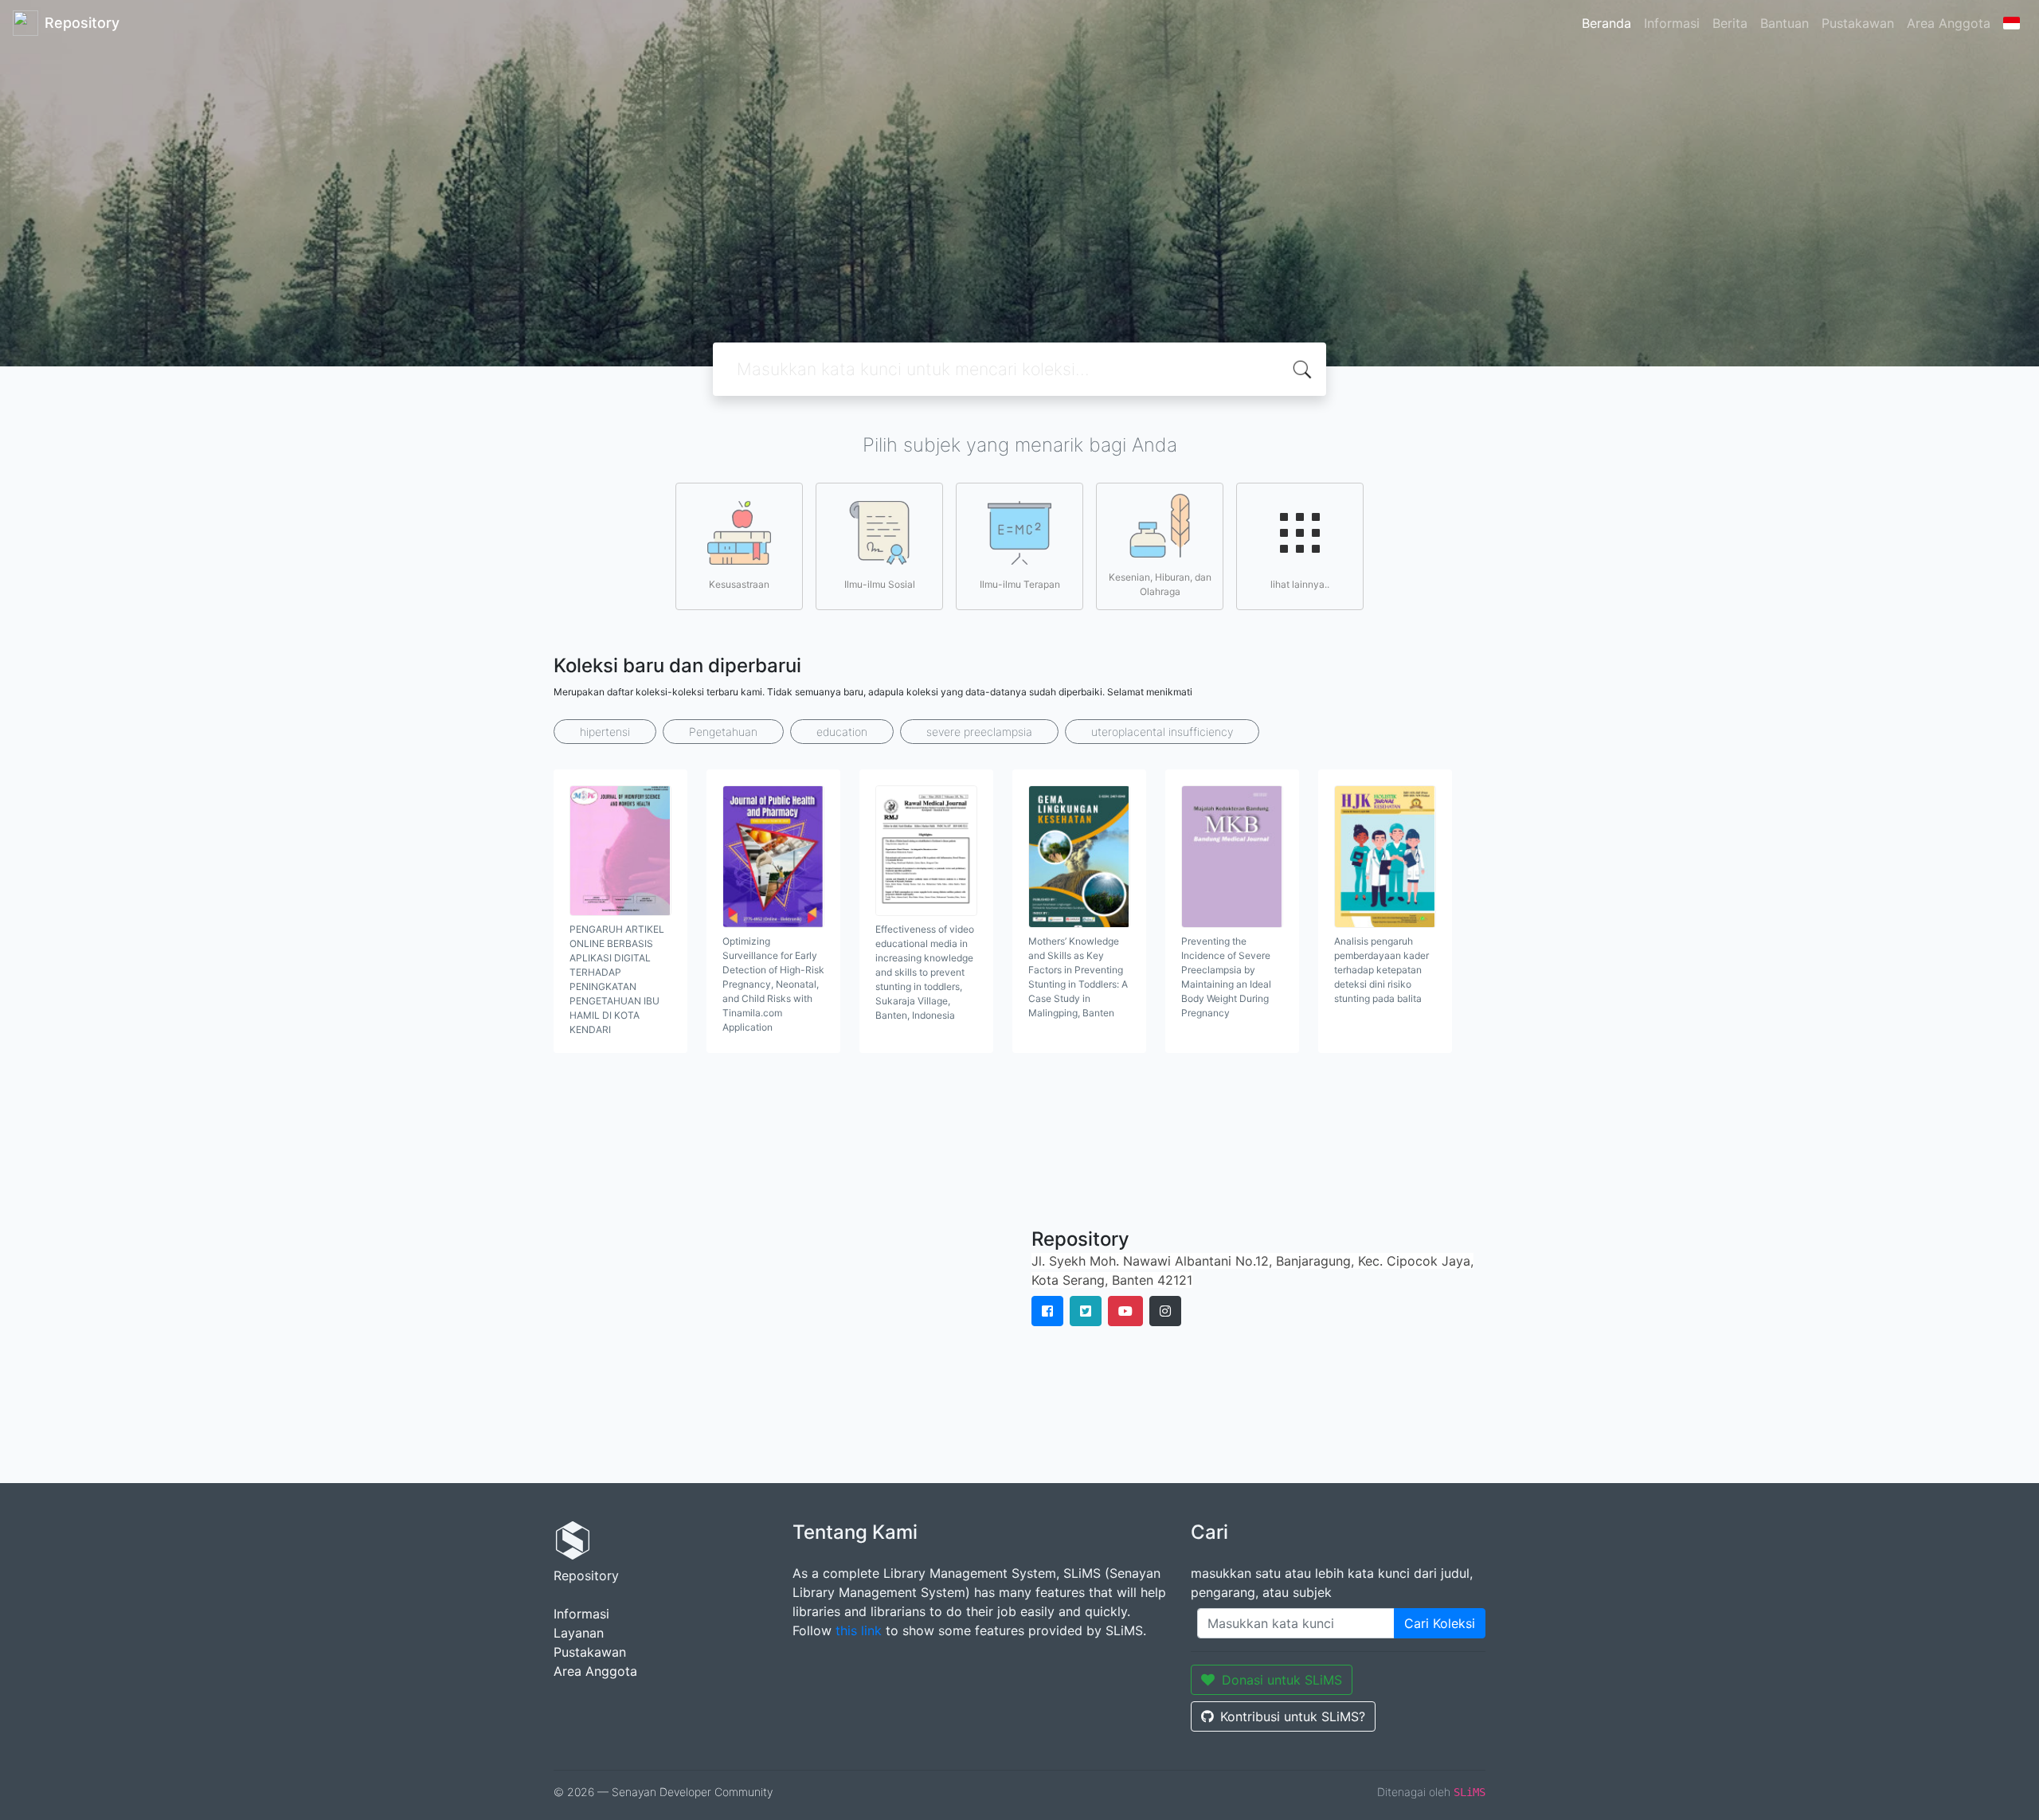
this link (859, 1630)
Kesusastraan (739, 584)
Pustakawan (1858, 23)
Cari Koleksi (1440, 1623)
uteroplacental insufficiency (1162, 732)
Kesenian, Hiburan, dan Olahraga (1160, 584)
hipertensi (605, 732)
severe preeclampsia (979, 732)
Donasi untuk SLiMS (1282, 1680)
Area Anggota (1949, 23)
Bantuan (1785, 23)
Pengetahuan (723, 732)
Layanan (579, 1633)
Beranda (1607, 23)
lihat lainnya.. (1300, 584)
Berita (1730, 23)
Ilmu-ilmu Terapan (1020, 584)
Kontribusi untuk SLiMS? (1293, 1716)
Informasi (1672, 23)
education (842, 732)
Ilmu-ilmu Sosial (880, 584)
